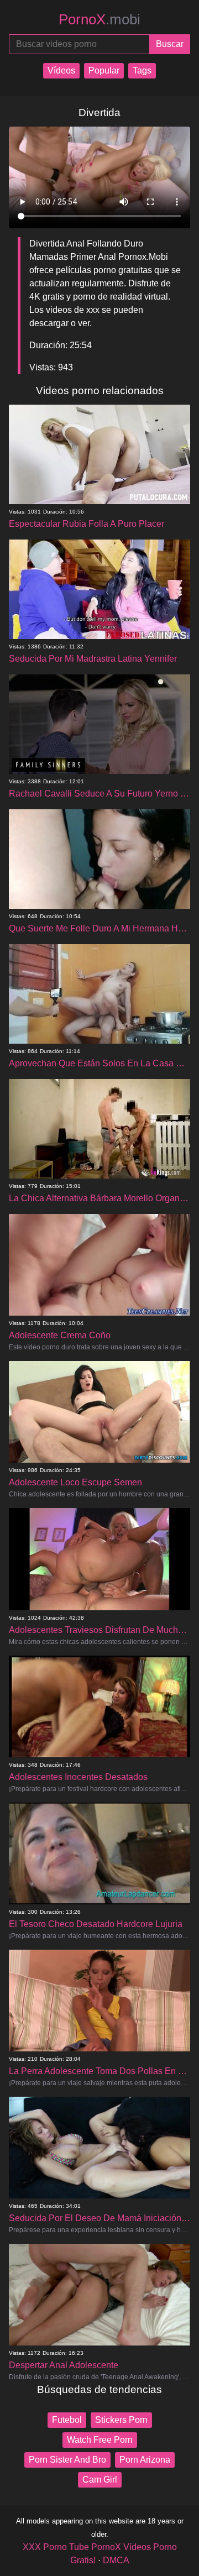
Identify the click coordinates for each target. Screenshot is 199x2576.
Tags (142, 70)
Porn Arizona (145, 2460)
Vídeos (61, 70)
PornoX (99, 19)
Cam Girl (100, 2480)
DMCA (116, 2560)
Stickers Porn (121, 2420)
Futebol (67, 2420)
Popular (104, 70)
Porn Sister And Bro (67, 2460)
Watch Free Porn (100, 2440)
